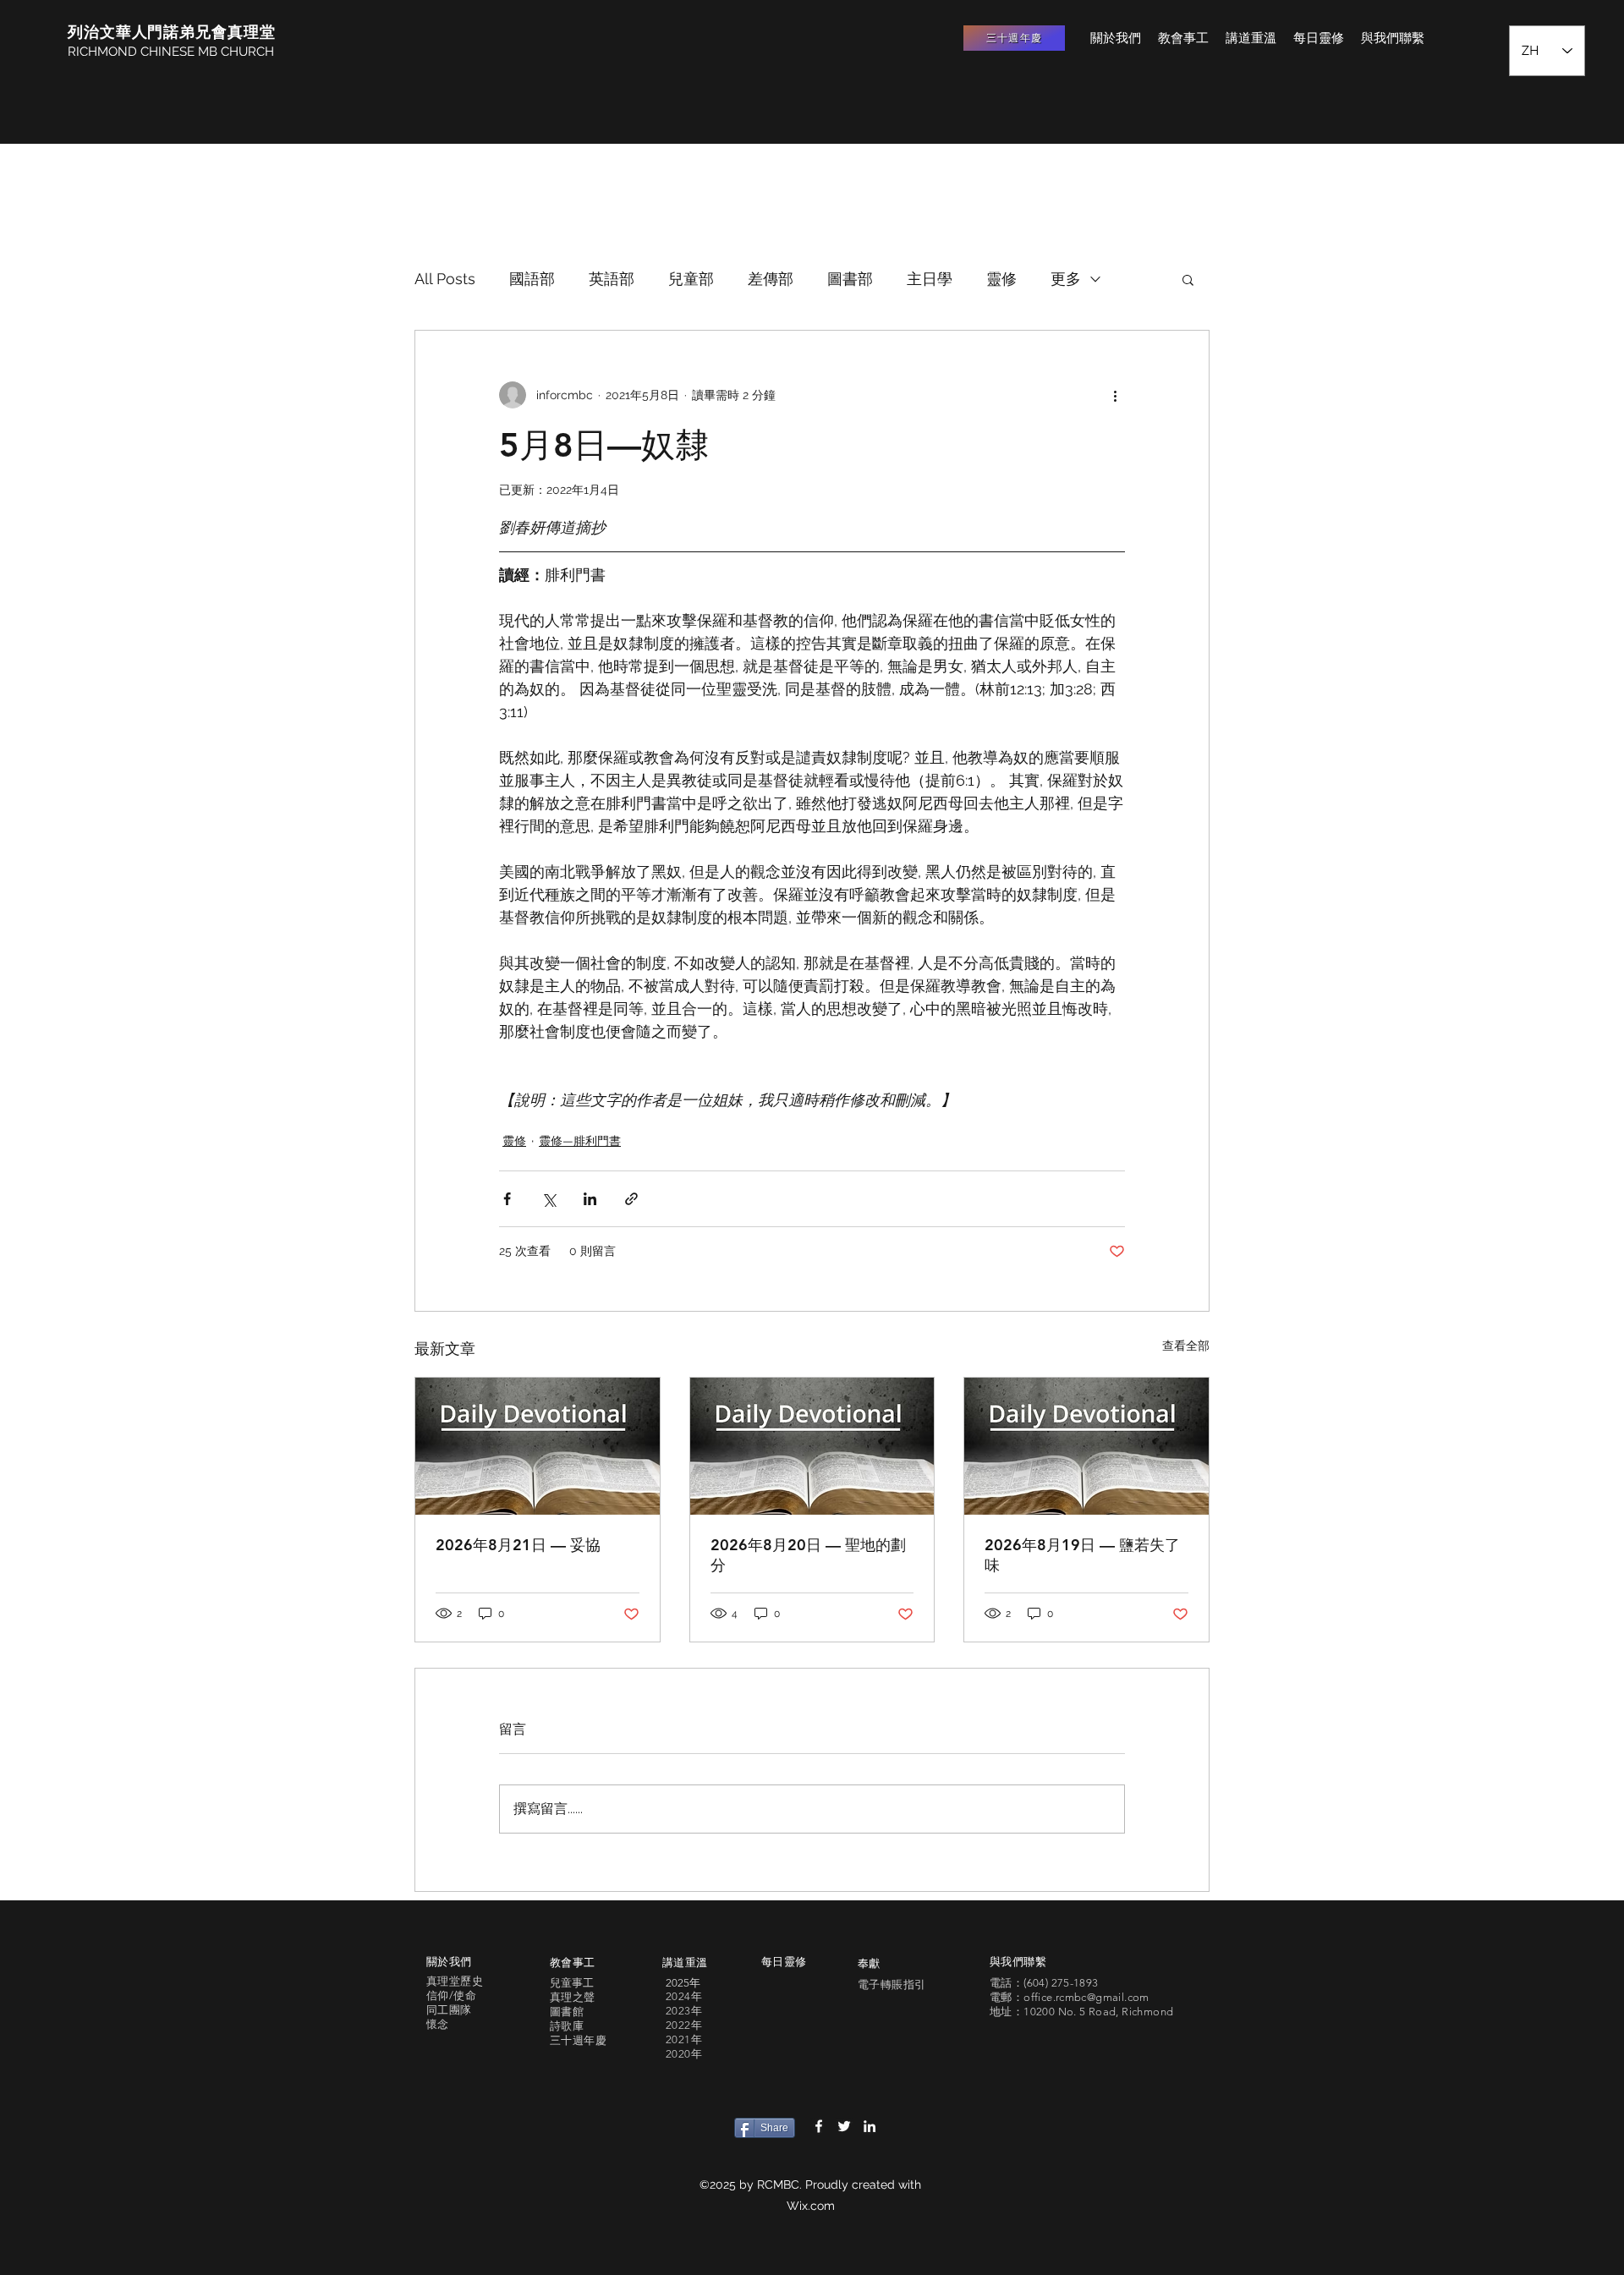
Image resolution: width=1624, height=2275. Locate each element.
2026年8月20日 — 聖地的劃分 (808, 1555)
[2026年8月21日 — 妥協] (538, 1446)
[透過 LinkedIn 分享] (590, 1199)
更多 (1066, 279)
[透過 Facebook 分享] (507, 1199)
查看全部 (1186, 1346)
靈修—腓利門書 (580, 1141)
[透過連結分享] (631, 1199)
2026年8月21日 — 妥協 (518, 1545)
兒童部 (691, 279)
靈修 (1001, 279)
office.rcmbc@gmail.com (1086, 1997)
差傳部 (771, 279)
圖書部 (850, 279)
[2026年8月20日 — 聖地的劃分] (812, 1446)
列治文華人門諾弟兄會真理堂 (172, 32)
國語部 (532, 279)
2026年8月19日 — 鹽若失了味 (1082, 1555)
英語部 (612, 279)
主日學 (930, 279)
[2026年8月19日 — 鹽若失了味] (1086, 1446)
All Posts (445, 279)
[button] (1188, 279)
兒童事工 (572, 1983)
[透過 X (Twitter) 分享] (549, 1199)
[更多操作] (1115, 395)
